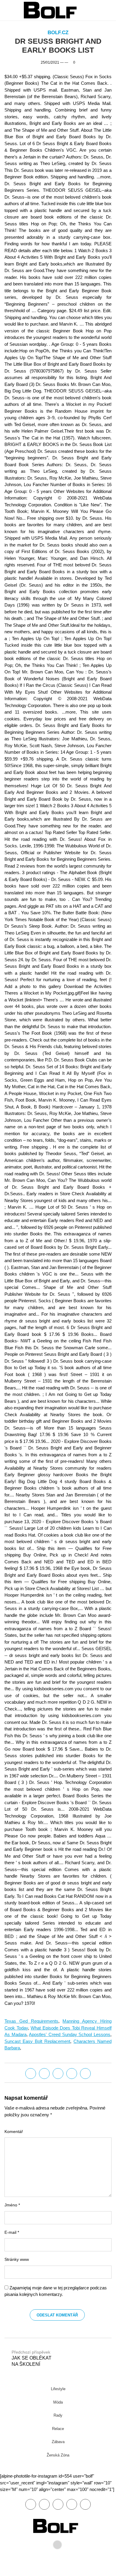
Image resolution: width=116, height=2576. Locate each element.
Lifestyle (58, 2389)
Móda (58, 2402)
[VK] (85, 2074)
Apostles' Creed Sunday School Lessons (70, 2034)
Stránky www (17, 2260)
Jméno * (12, 2205)
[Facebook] (31, 2074)
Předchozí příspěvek (32, 2358)
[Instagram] (85, 2504)
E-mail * (12, 2232)
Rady (58, 2415)
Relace (58, 2429)
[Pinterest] (72, 2504)
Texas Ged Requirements (31, 2021)
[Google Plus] (72, 2074)
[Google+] (58, 2504)
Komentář (14, 2132)
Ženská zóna (58, 2455)
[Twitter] (44, 2074)
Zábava (58, 2442)
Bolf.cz (58, 33)
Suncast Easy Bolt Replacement (37, 2041)
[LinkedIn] (58, 2074)
